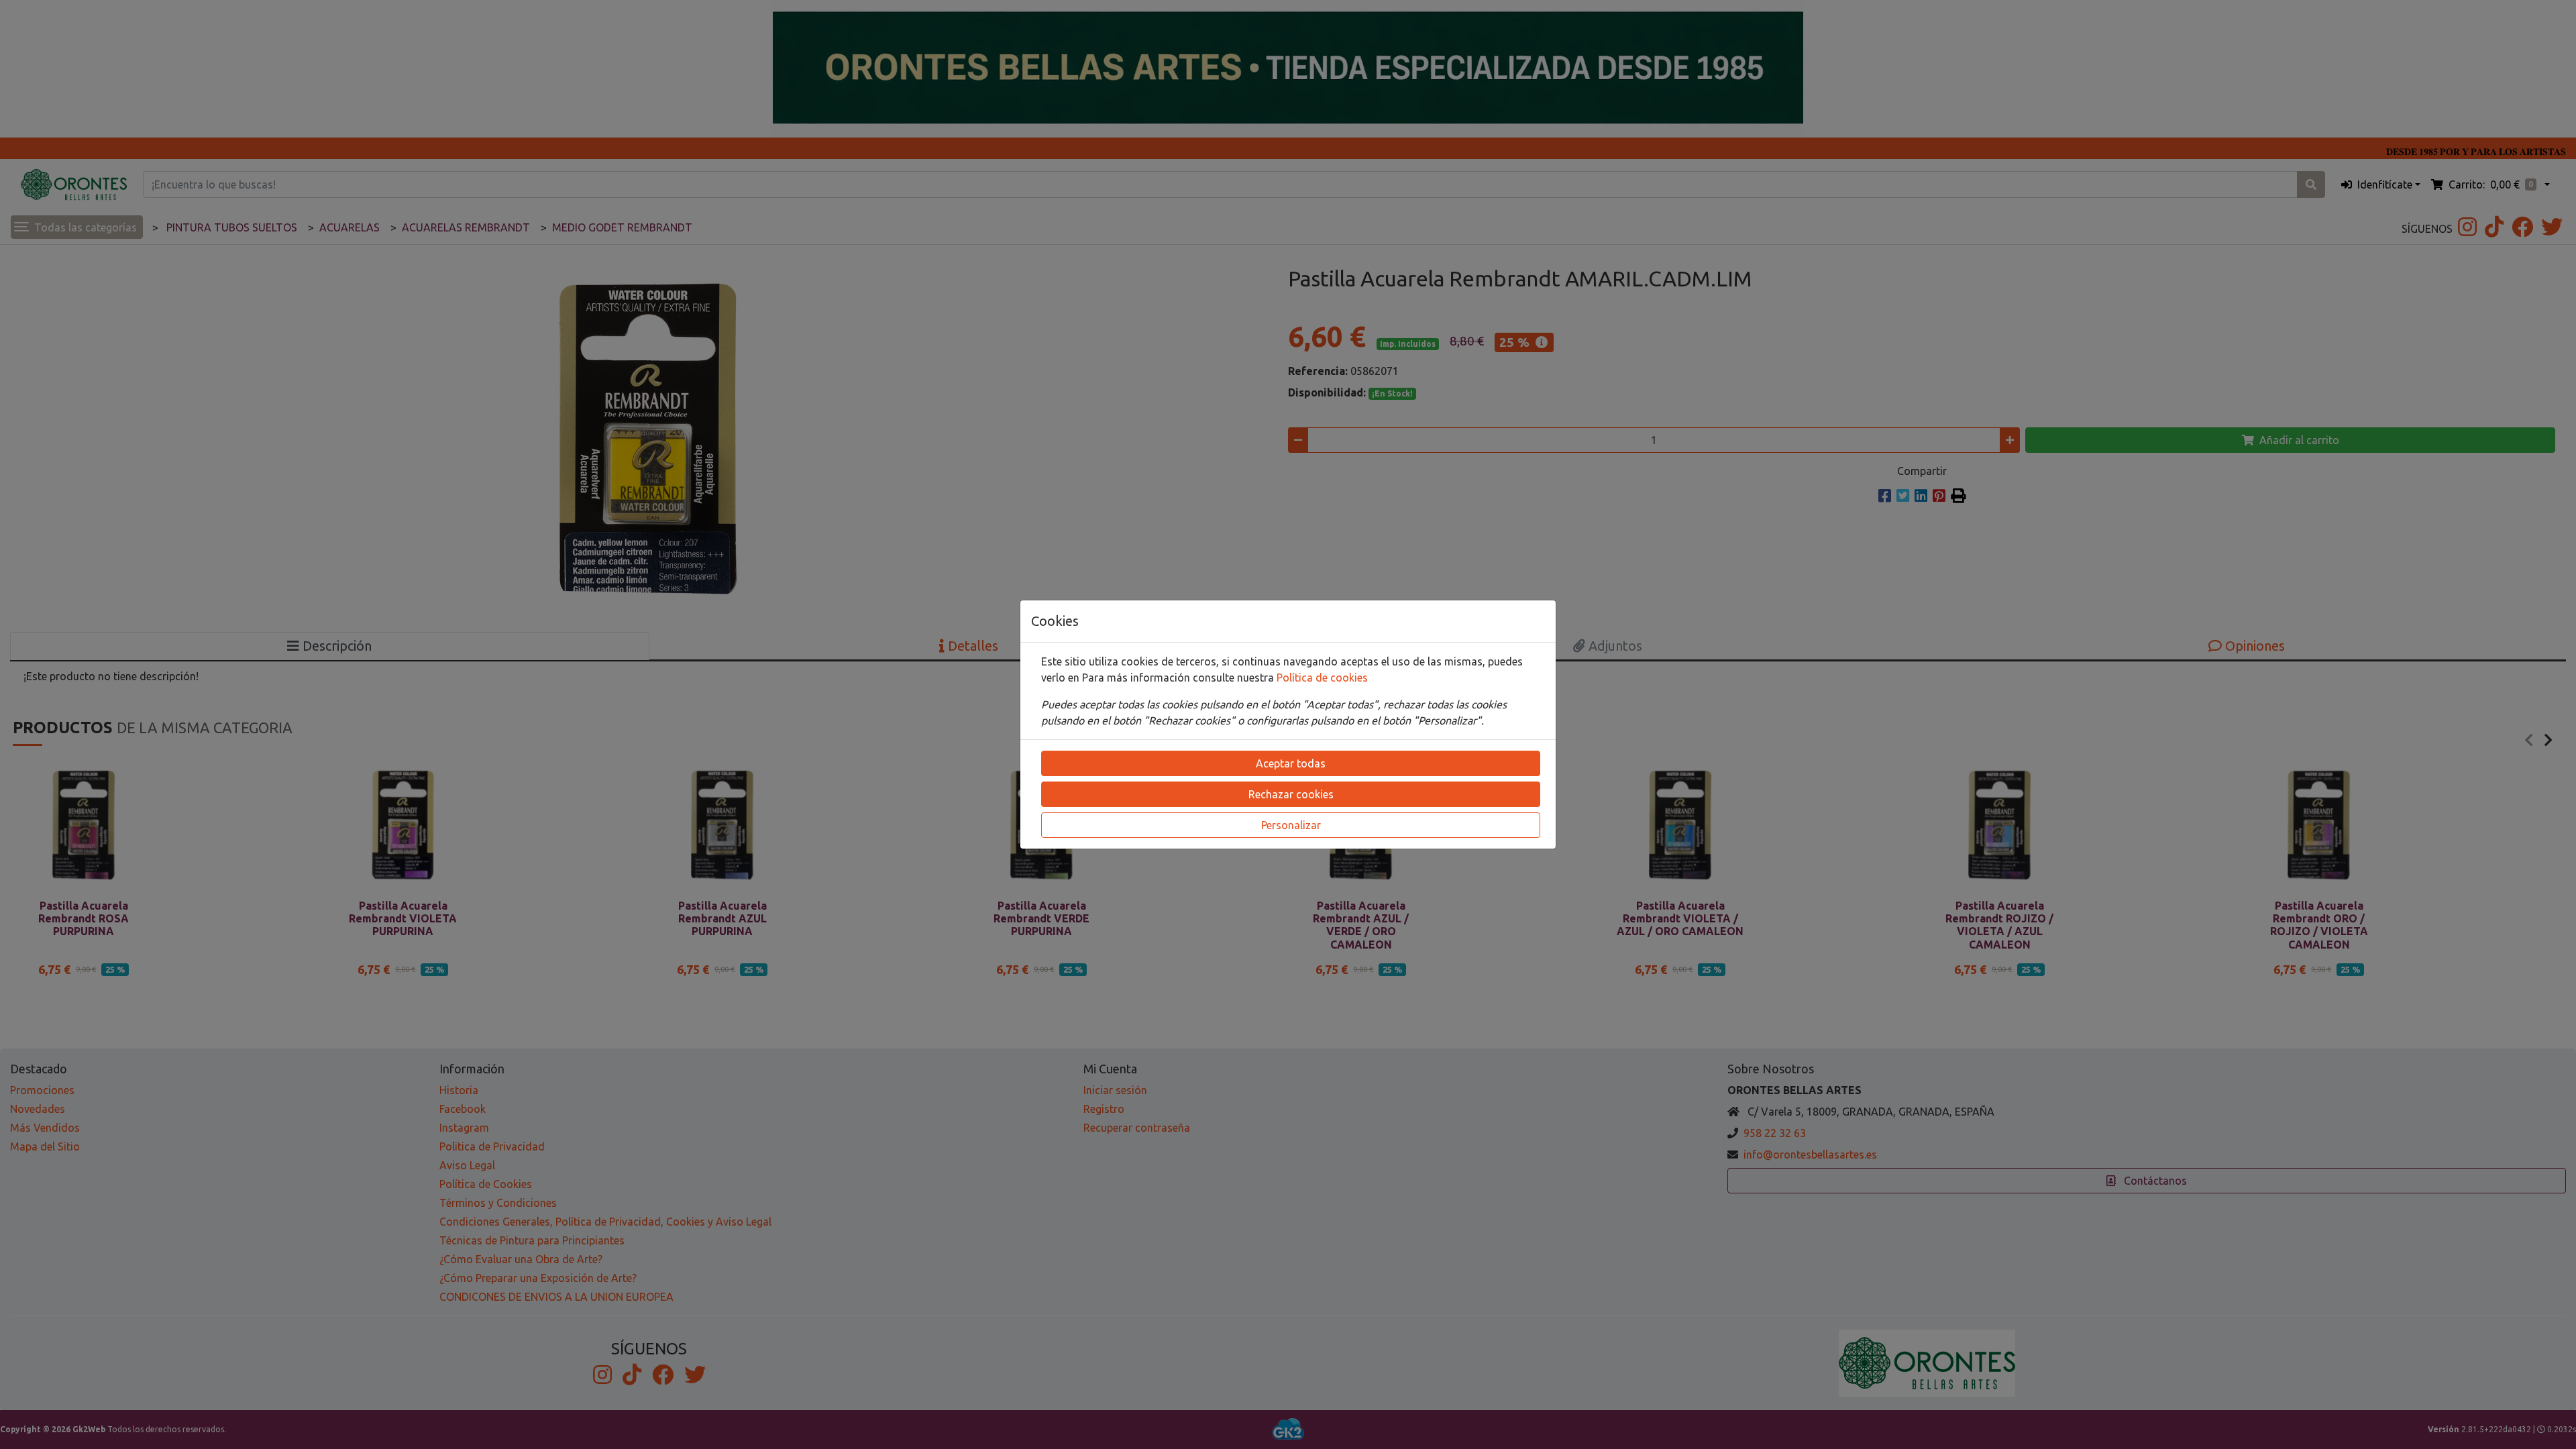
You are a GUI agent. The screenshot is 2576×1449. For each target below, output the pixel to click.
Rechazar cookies (1291, 794)
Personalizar (1291, 825)
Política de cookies (1322, 678)
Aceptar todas (1291, 763)
